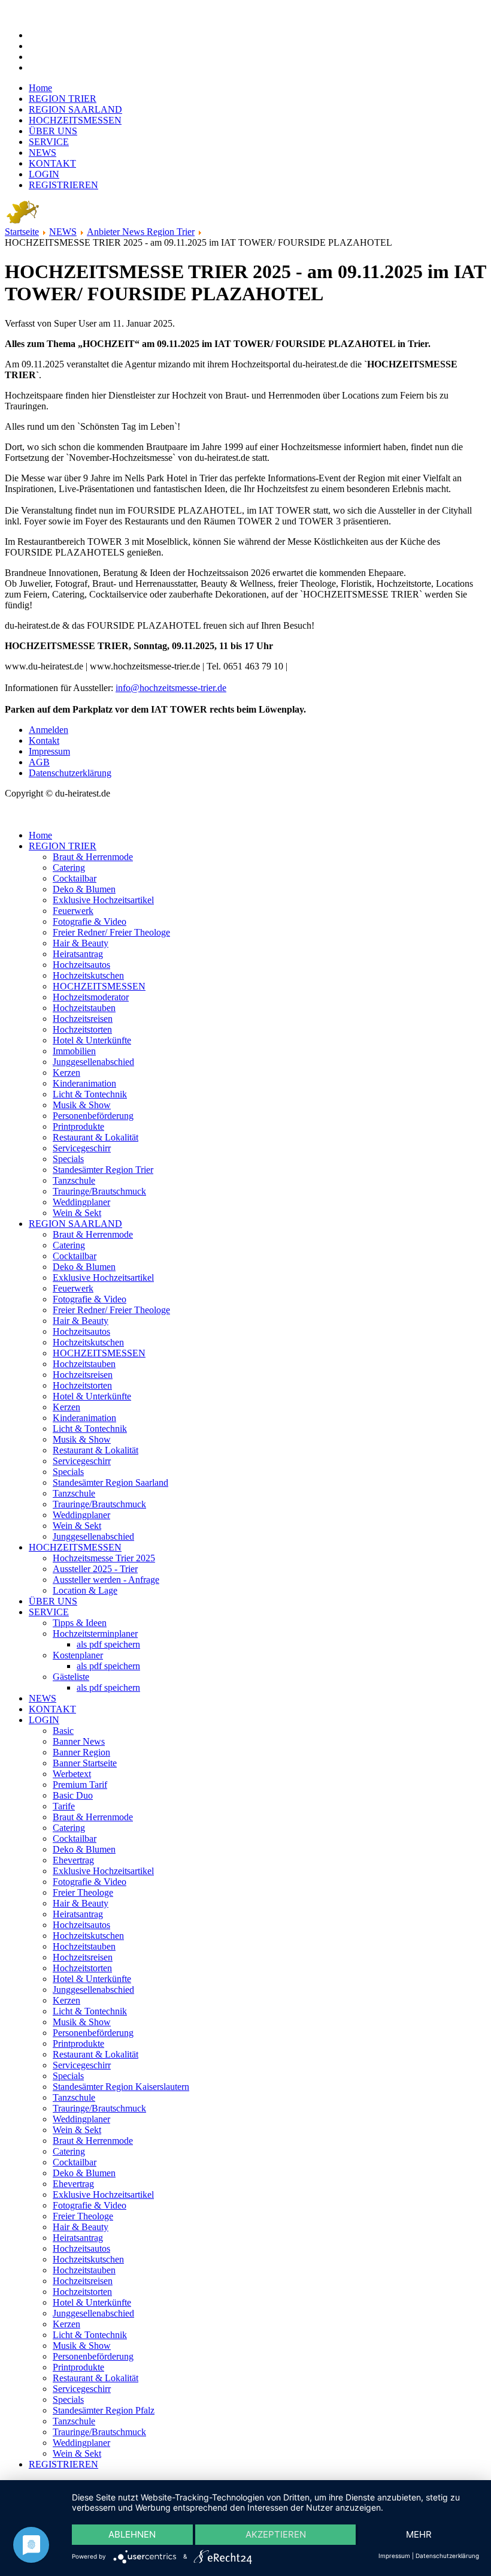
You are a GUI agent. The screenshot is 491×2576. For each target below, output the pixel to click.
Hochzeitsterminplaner (95, 1634)
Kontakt (44, 740)
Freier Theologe (83, 1892)
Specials (68, 1159)
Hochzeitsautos (81, 965)
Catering (69, 868)
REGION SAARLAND (75, 109)
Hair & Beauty (81, 943)
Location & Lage (85, 1590)
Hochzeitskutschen (88, 975)
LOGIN (44, 174)
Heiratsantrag (78, 954)
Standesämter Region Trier (103, 1170)
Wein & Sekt (77, 1213)
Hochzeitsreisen (83, 1019)
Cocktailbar (75, 878)
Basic (63, 1731)
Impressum (49, 751)
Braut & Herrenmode (93, 857)
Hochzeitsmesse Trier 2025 (104, 1558)
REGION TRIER (63, 99)
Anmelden (49, 730)
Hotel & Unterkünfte (92, 1040)
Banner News (79, 1741)
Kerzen (66, 1073)
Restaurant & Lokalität (96, 1137)
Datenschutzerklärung (70, 773)
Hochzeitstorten (82, 1029)
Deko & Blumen (84, 889)
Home (40, 88)
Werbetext (72, 1774)
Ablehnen (132, 2534)
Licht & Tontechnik (90, 1094)
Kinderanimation (84, 1083)
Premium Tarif (80, 1785)
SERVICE (49, 142)
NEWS (43, 153)
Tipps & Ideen (80, 1623)
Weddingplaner (81, 1202)
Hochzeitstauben (84, 1008)
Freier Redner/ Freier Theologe (111, 932)
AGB (39, 762)
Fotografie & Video (90, 921)
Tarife (64, 1806)
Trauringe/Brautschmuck (99, 1191)
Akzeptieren (276, 2534)
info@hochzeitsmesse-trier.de (171, 688)
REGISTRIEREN (63, 185)
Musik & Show (82, 1105)
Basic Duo (73, 1795)
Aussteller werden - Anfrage (106, 1580)
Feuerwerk (73, 911)
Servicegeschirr (82, 1148)
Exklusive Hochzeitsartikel (103, 900)
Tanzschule (74, 1180)
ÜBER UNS (53, 131)
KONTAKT (52, 163)
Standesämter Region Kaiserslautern (121, 2087)
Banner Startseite (85, 1763)
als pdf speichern (108, 1644)
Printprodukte (78, 1126)
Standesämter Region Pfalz (104, 2410)
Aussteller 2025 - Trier (95, 1569)
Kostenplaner (78, 1655)
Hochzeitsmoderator (91, 997)
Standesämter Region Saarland (110, 1482)
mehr (419, 2534)
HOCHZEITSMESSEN (75, 120)
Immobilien (74, 1051)
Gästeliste (71, 1677)
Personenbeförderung (93, 1116)
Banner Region (81, 1752)
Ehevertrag (73, 1860)
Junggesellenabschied (93, 1062)
